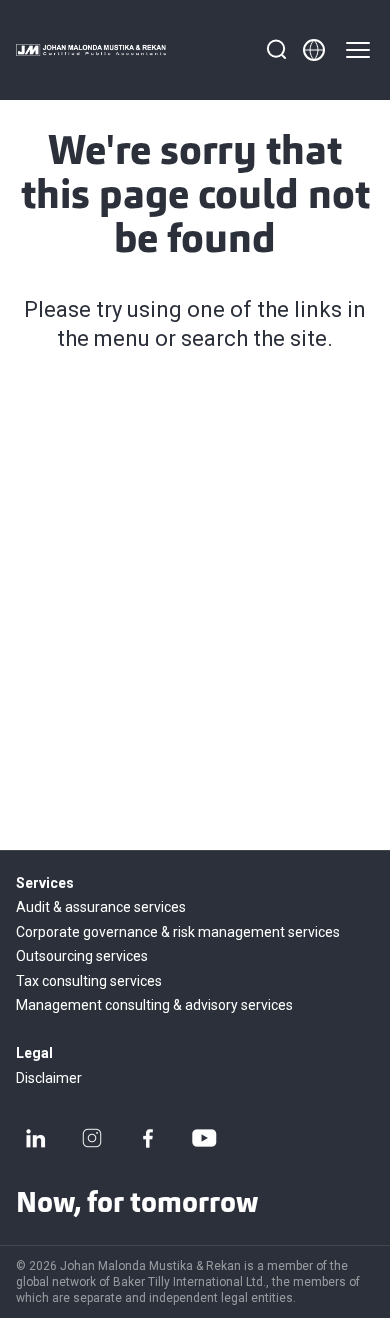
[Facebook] (148, 1138)
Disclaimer (49, 1078)
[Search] (276, 50)
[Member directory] (314, 50)
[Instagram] (92, 1138)
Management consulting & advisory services (154, 1005)
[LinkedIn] (36, 1138)
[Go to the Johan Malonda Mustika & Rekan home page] (91, 50)
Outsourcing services (82, 956)
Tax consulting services (89, 981)
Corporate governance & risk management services (178, 932)
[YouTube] (204, 1138)
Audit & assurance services (101, 907)
